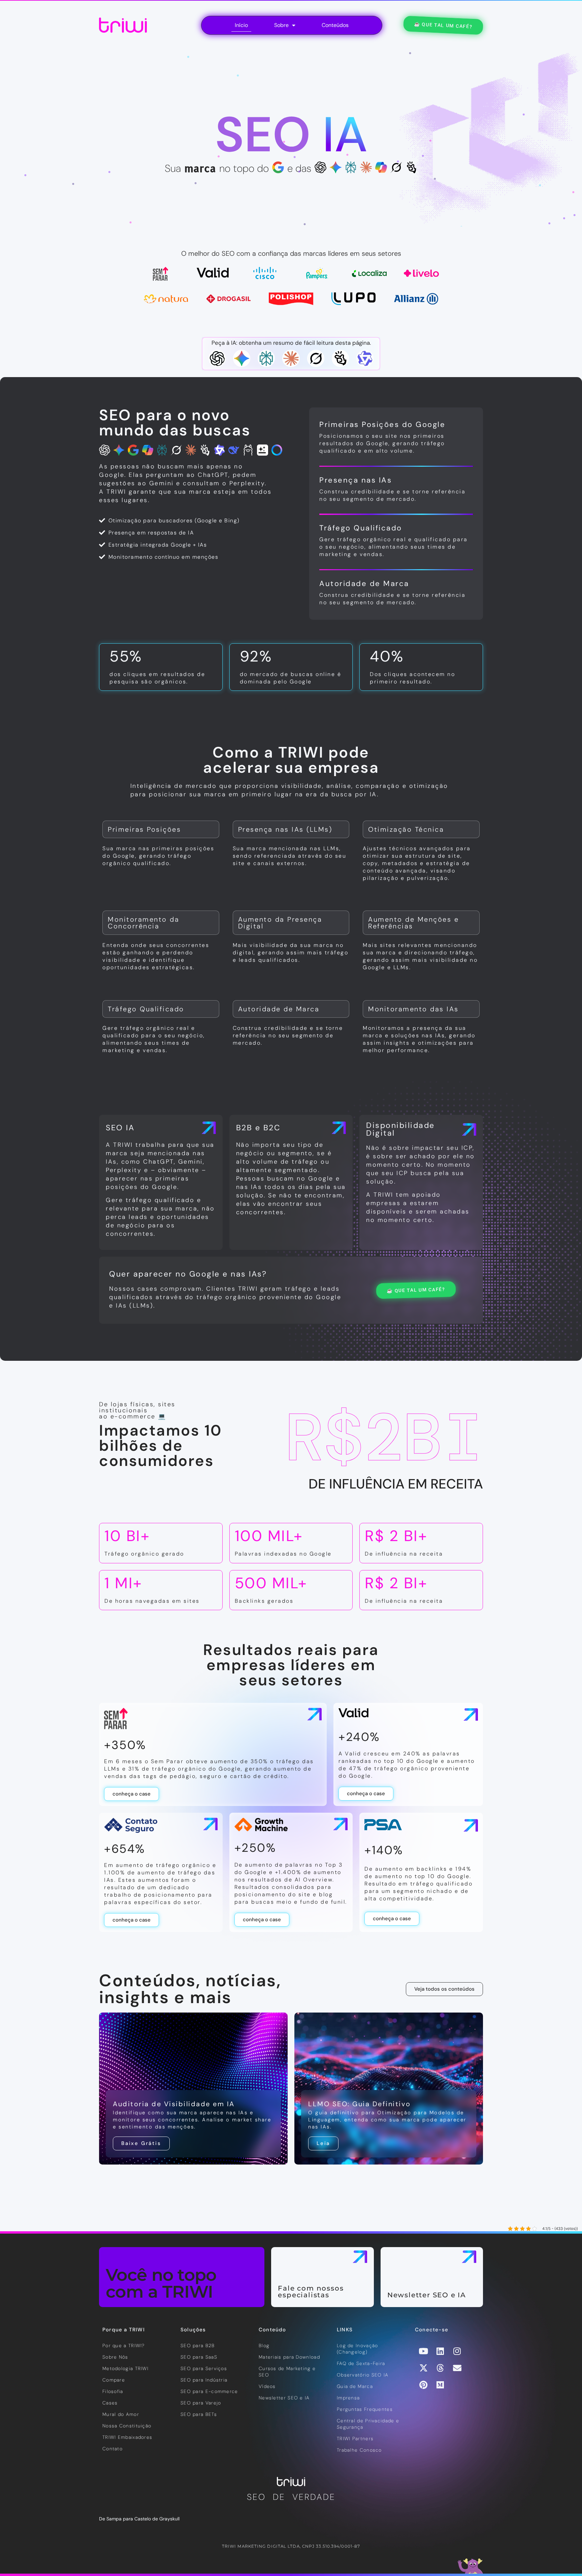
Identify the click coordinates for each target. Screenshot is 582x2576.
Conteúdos (335, 25)
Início (241, 25)
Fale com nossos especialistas (311, 2292)
